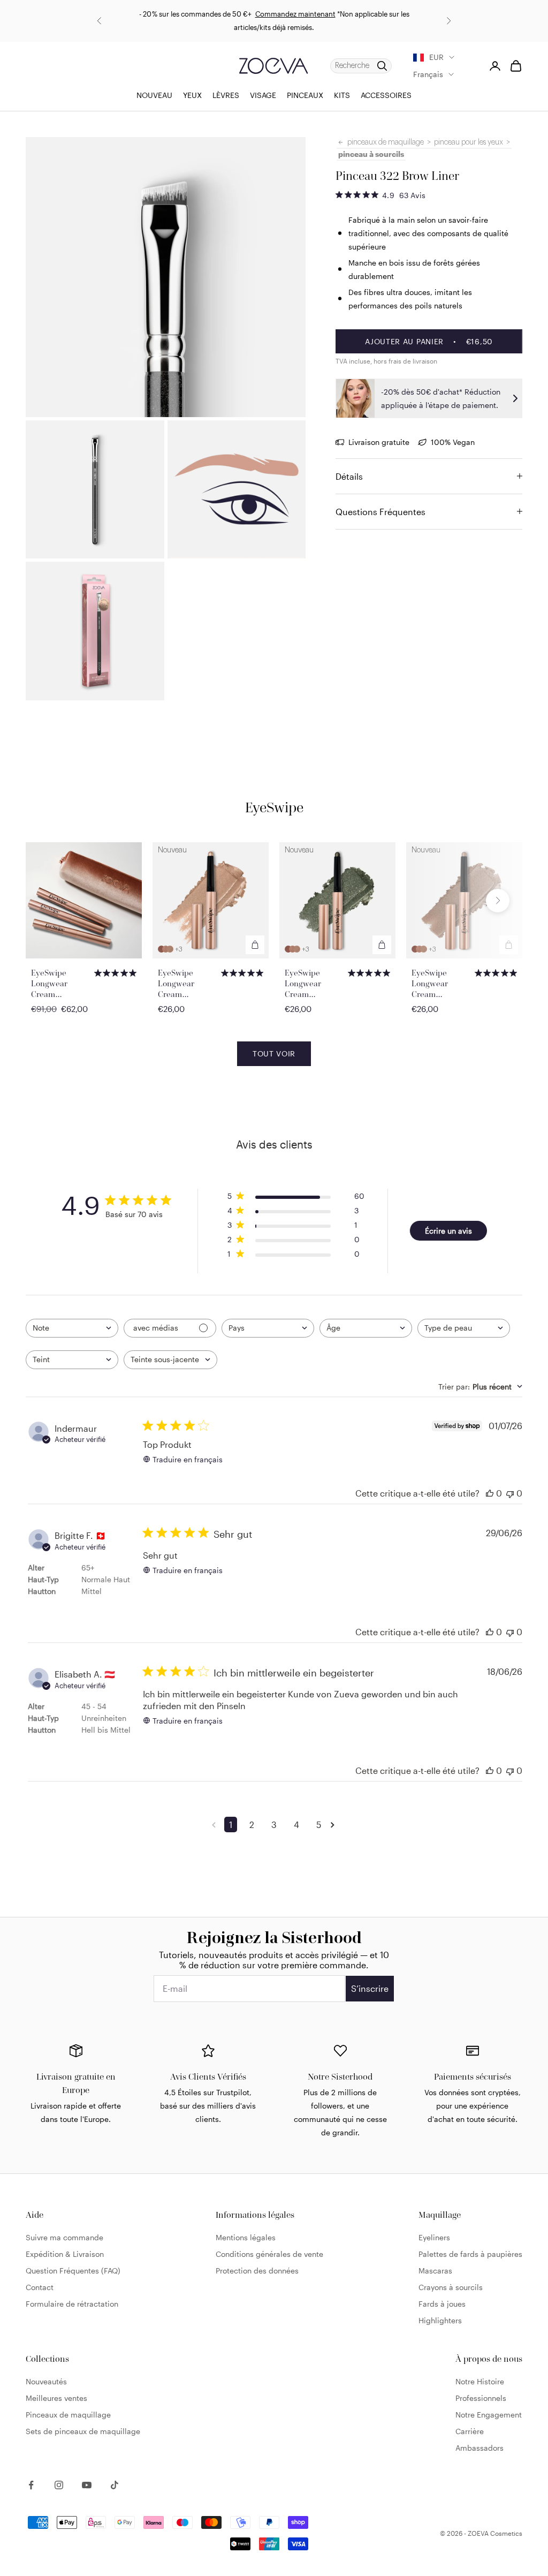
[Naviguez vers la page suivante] (334, 1825)
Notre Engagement (489, 2415)
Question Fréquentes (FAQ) (73, 2271)
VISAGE (263, 95)
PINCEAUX (305, 95)
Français (428, 74)
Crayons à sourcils (451, 2287)
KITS (342, 95)
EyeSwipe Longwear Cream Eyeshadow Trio (60, 984)
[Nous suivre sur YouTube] (87, 2485)
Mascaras (435, 2271)
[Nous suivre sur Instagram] (59, 2485)
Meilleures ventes (56, 2398)
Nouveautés (46, 2381)
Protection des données (257, 2271)
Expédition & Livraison (65, 2254)
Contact (40, 2287)
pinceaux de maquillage (386, 142)
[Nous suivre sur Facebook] (31, 2485)
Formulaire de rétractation (72, 2304)
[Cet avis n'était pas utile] (510, 1493)
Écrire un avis (448, 1231)
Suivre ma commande (64, 2237)
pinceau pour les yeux (469, 142)
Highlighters (440, 2320)
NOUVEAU (154, 95)
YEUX (192, 95)
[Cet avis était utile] (490, 1493)
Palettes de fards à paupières (470, 2254)
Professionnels (481, 2398)
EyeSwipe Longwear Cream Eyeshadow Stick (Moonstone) (188, 984)
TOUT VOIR (274, 1053)
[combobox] (72, 1328)
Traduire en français (188, 1459)
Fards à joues (442, 2304)
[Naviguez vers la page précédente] (216, 1825)
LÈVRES (226, 95)
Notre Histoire (480, 2381)
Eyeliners (434, 2237)
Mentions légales (246, 2237)
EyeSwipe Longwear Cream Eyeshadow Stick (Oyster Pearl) (442, 984)
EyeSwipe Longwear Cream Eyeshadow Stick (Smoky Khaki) (315, 984)
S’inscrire (370, 1988)
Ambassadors (479, 2448)
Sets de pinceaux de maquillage (83, 2431)
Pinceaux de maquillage (68, 2415)
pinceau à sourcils (371, 154)
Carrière (470, 2431)
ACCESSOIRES (386, 95)
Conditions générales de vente (269, 2254)
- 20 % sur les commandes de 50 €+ (195, 14)
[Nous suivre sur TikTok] (115, 2485)
